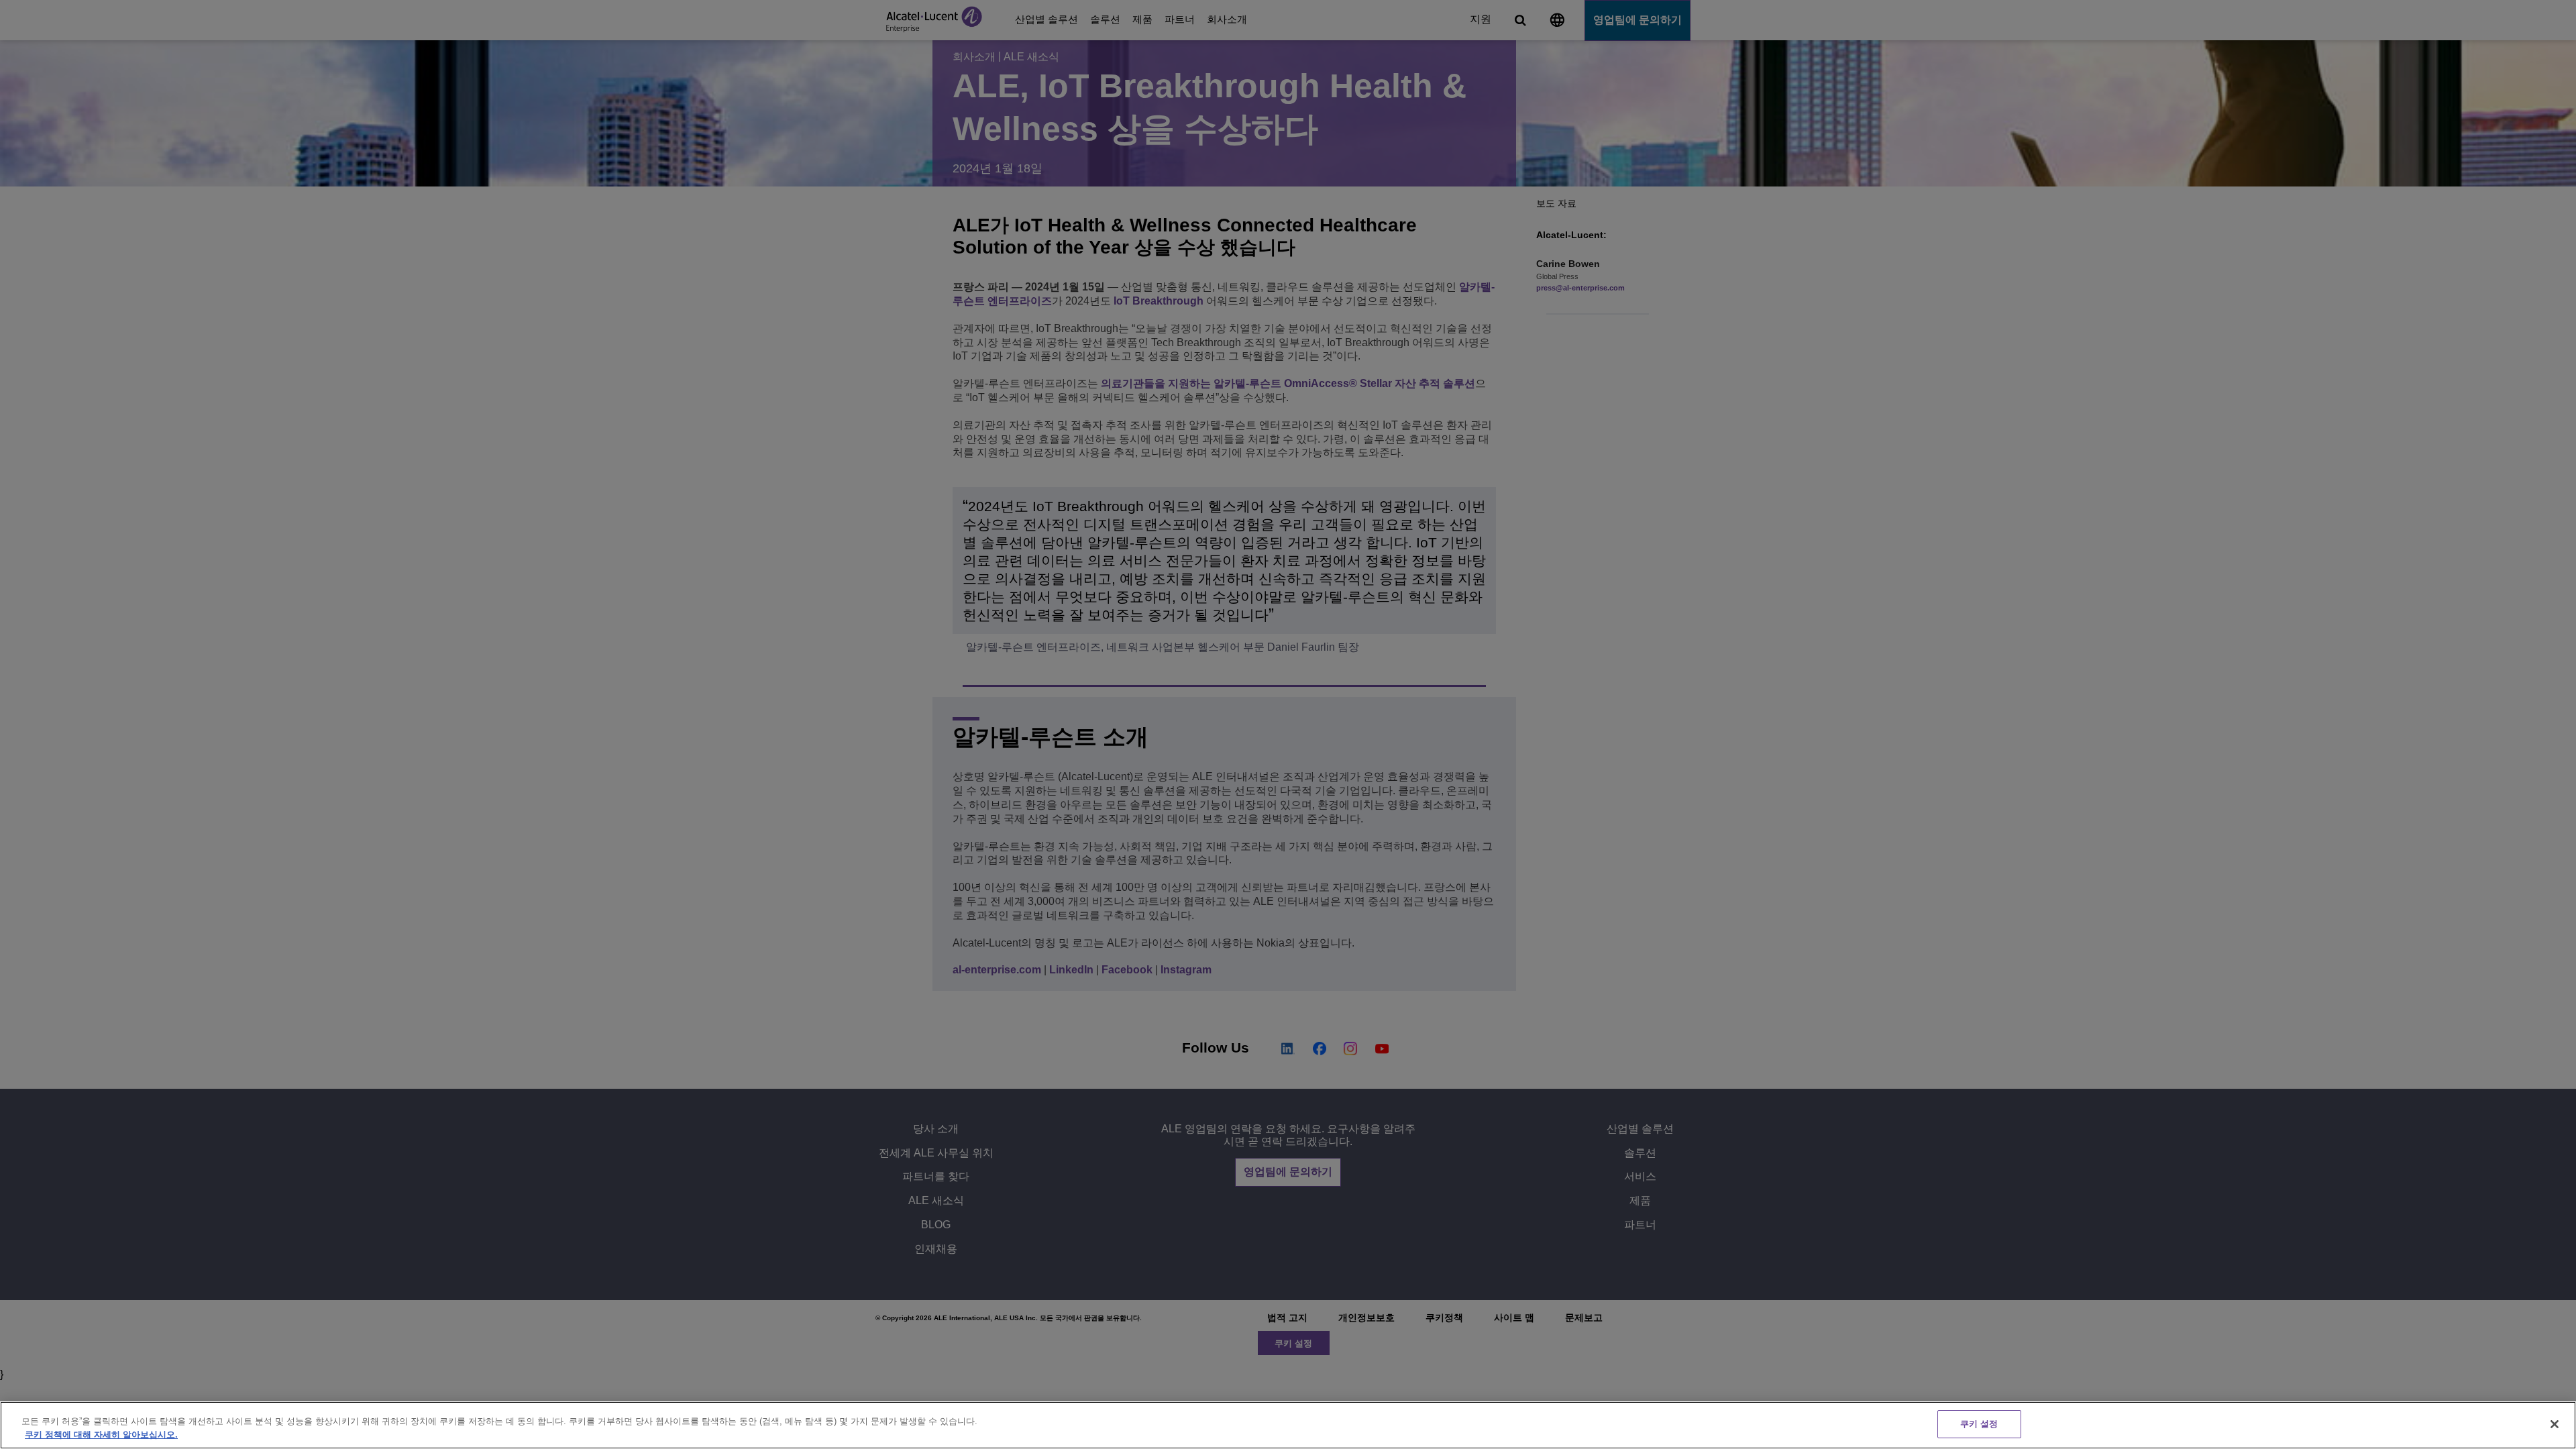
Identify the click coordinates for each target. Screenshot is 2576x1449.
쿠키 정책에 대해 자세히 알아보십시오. (101, 1435)
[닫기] (2555, 1424)
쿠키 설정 (1979, 1424)
